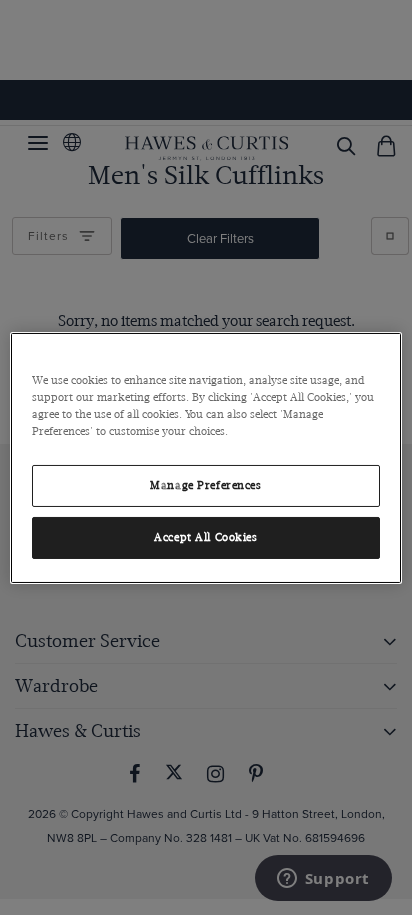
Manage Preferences (205, 485)
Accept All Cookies (205, 537)
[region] (205, 457)
